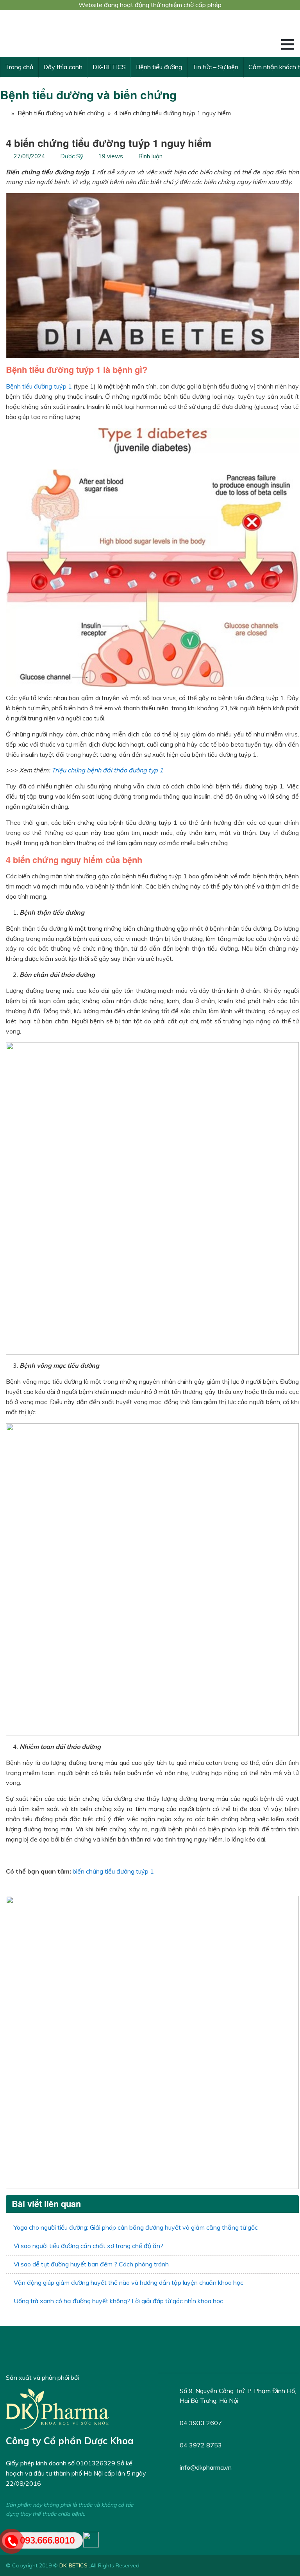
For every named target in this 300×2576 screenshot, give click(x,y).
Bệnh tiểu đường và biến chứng (88, 94)
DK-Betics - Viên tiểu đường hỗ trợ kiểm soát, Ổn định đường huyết (64, 34)
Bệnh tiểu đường (159, 67)
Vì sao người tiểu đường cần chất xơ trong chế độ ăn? (88, 2246)
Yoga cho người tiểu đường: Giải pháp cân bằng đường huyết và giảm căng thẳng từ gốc (136, 2227)
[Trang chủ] (4, 113)
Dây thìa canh (63, 67)
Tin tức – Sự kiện (215, 67)
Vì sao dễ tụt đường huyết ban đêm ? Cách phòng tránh (91, 2264)
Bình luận (150, 156)
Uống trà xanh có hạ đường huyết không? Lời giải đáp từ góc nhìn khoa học (118, 2301)
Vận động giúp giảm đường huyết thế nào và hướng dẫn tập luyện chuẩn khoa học (129, 2282)
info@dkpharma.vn (206, 2467)
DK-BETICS (109, 67)
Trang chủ (19, 67)
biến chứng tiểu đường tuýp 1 (113, 1871)
